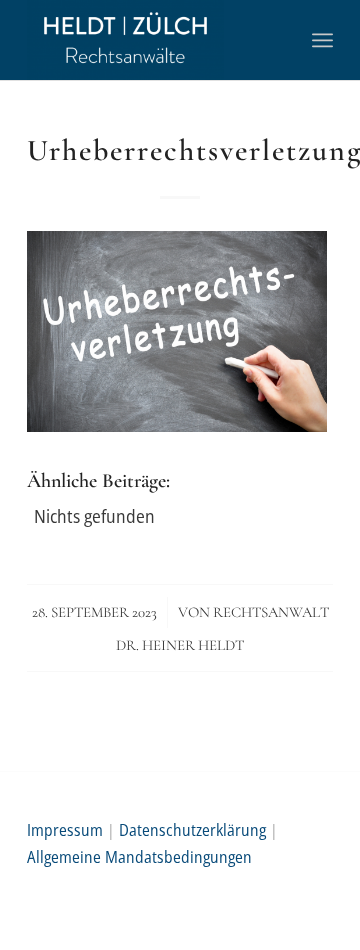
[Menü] (322, 40)
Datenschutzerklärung (192, 830)
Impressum (65, 830)
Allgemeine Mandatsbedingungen (139, 857)
